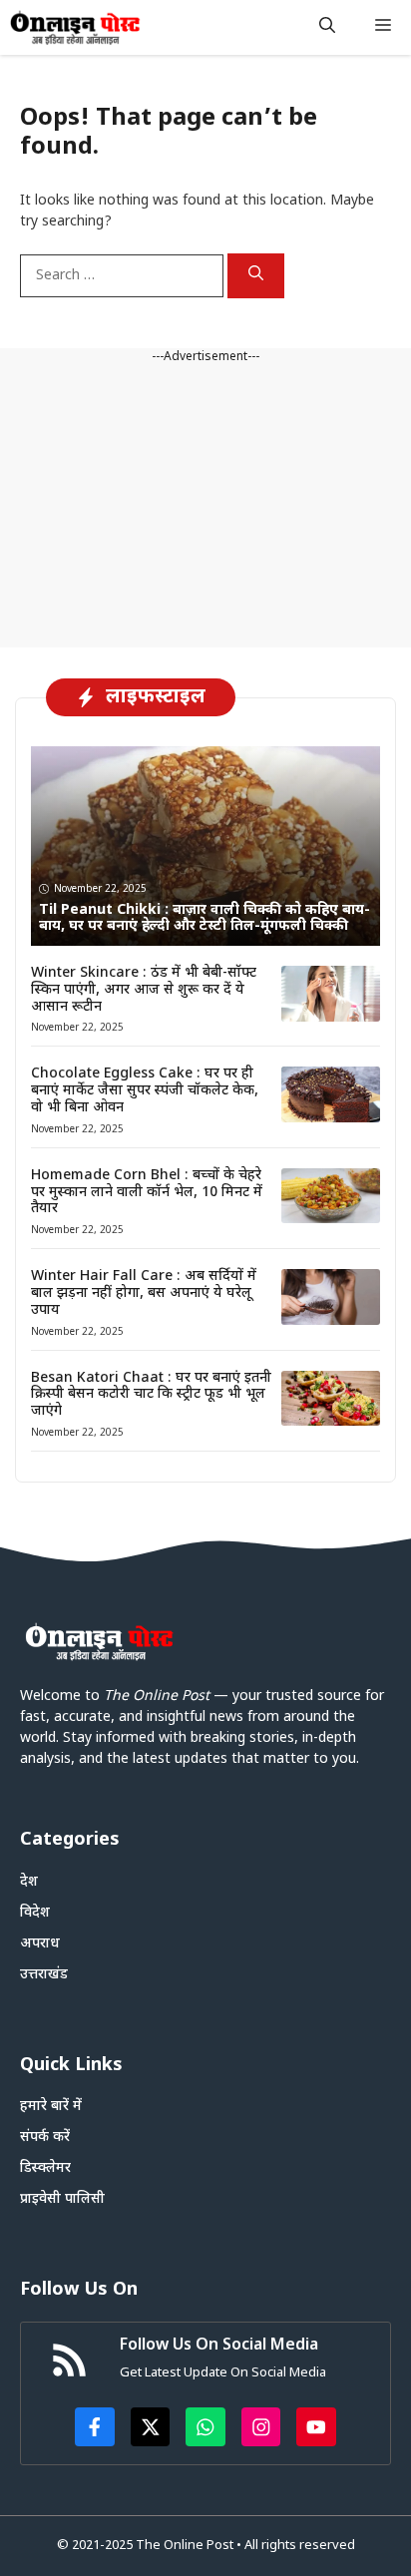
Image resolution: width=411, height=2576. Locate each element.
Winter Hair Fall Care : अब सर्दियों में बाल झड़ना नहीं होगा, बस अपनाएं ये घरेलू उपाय (144, 1293)
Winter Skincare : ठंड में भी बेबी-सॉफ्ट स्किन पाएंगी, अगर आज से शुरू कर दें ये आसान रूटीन (144, 990)
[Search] (256, 276)
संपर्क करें (45, 2138)
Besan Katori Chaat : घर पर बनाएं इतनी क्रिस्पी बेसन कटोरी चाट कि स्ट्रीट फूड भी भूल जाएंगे (151, 1395)
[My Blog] (75, 27)
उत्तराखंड (44, 1975)
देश (29, 1882)
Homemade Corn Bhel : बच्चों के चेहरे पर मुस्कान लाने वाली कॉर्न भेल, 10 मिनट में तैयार (147, 1193)
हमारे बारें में (51, 2107)
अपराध (40, 1944)
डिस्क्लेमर (45, 2168)
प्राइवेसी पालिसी (62, 2199)
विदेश (35, 1913)
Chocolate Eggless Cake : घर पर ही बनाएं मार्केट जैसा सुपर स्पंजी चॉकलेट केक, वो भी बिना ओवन (145, 1091)
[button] (327, 27)
